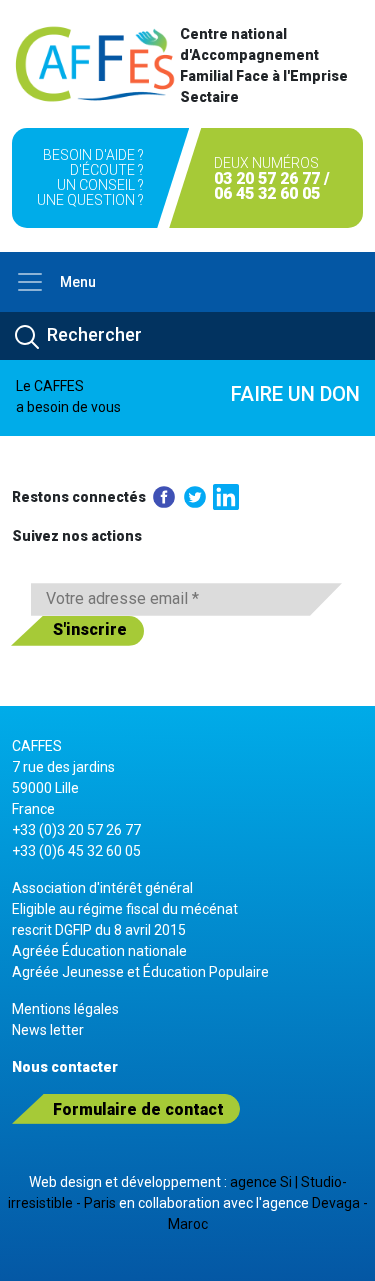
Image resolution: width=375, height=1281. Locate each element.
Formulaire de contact (138, 1109)
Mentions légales (65, 1009)
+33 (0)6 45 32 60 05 (76, 851)
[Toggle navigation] (30, 282)
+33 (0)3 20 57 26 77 (76, 830)
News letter (48, 1030)
